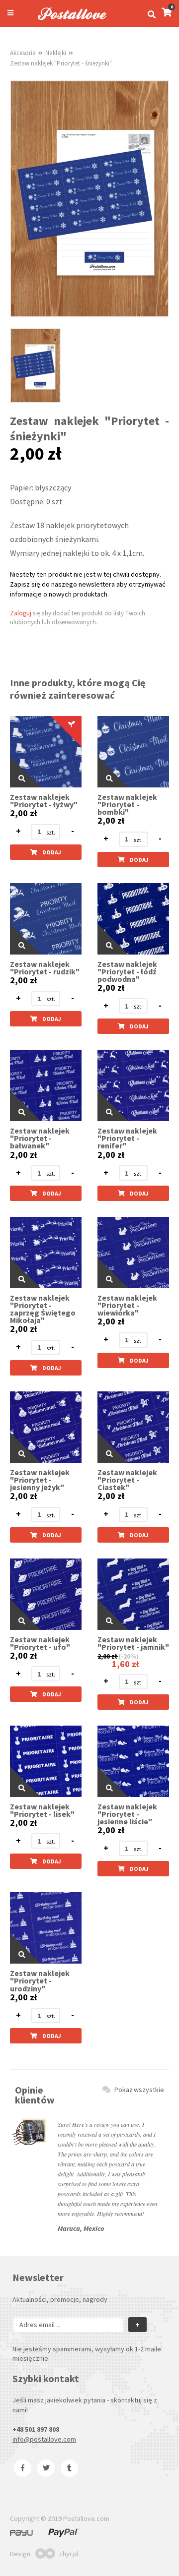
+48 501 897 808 (36, 2429)
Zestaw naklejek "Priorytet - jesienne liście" (127, 1814)
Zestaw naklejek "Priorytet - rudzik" (45, 968)
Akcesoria (23, 53)
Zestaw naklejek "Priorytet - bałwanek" (40, 1138)
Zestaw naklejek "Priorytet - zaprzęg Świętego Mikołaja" (43, 1309)
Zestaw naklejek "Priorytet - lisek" (42, 1810)
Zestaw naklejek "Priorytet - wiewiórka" (127, 1305)
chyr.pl (69, 2554)
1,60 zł (125, 1664)
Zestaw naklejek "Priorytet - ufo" (40, 1643)
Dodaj (52, 852)
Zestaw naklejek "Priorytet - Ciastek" (127, 1480)
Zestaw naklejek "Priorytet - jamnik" (133, 1643)
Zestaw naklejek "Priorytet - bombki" (127, 805)
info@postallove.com (44, 2439)
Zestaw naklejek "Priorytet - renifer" (127, 1138)
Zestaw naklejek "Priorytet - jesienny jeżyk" (40, 1480)
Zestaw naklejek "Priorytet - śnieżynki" (61, 63)
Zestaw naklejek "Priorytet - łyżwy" (44, 801)
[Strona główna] (68, 21)
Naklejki (56, 53)
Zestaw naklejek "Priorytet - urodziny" (40, 1981)
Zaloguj (21, 613)
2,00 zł (23, 813)
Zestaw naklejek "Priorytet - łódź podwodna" (127, 972)
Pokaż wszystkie (139, 2090)
